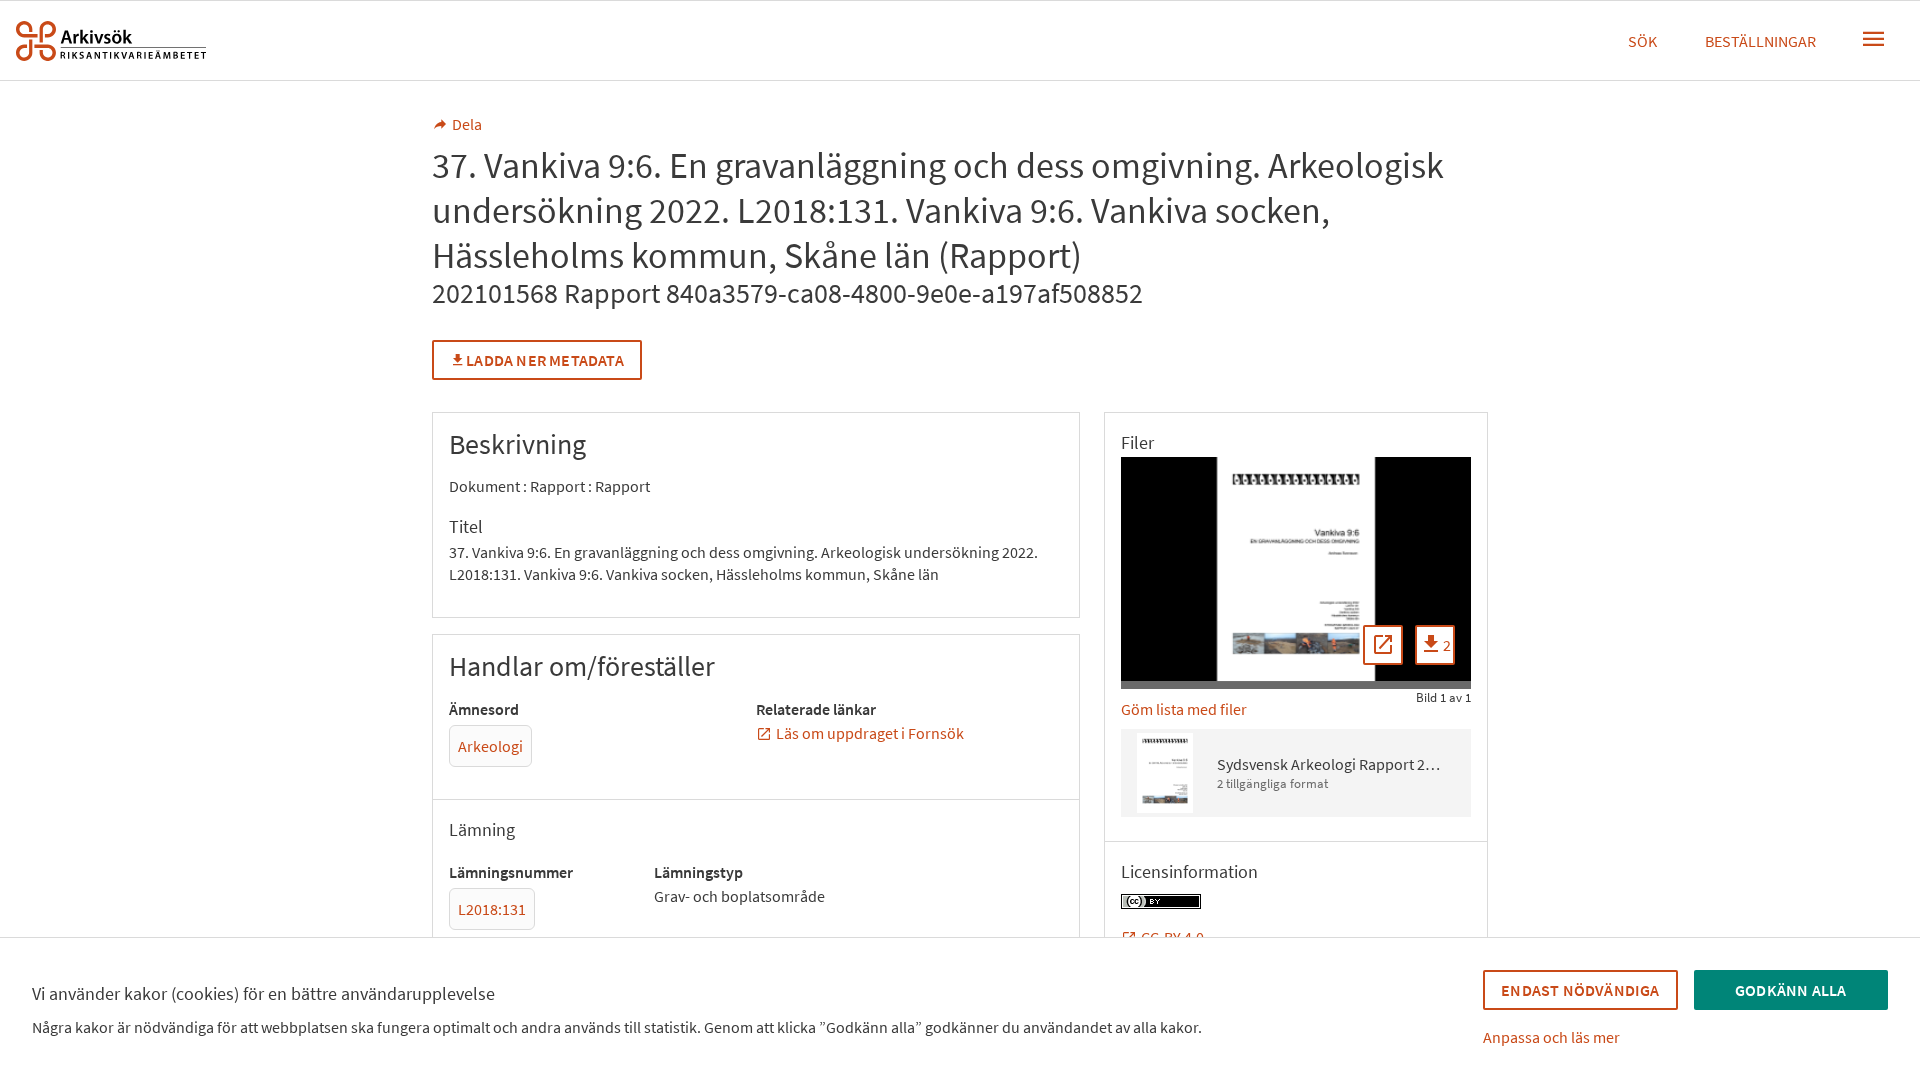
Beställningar (1760, 41)
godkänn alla (1790, 990)
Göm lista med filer (1184, 709)
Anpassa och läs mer (1551, 1037)
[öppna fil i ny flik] (1383, 645)
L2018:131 (492, 909)
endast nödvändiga (1580, 990)
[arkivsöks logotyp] (111, 41)
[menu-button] (1874, 39)
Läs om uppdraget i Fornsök (870, 733)
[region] (1296, 569)
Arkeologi (490, 746)
